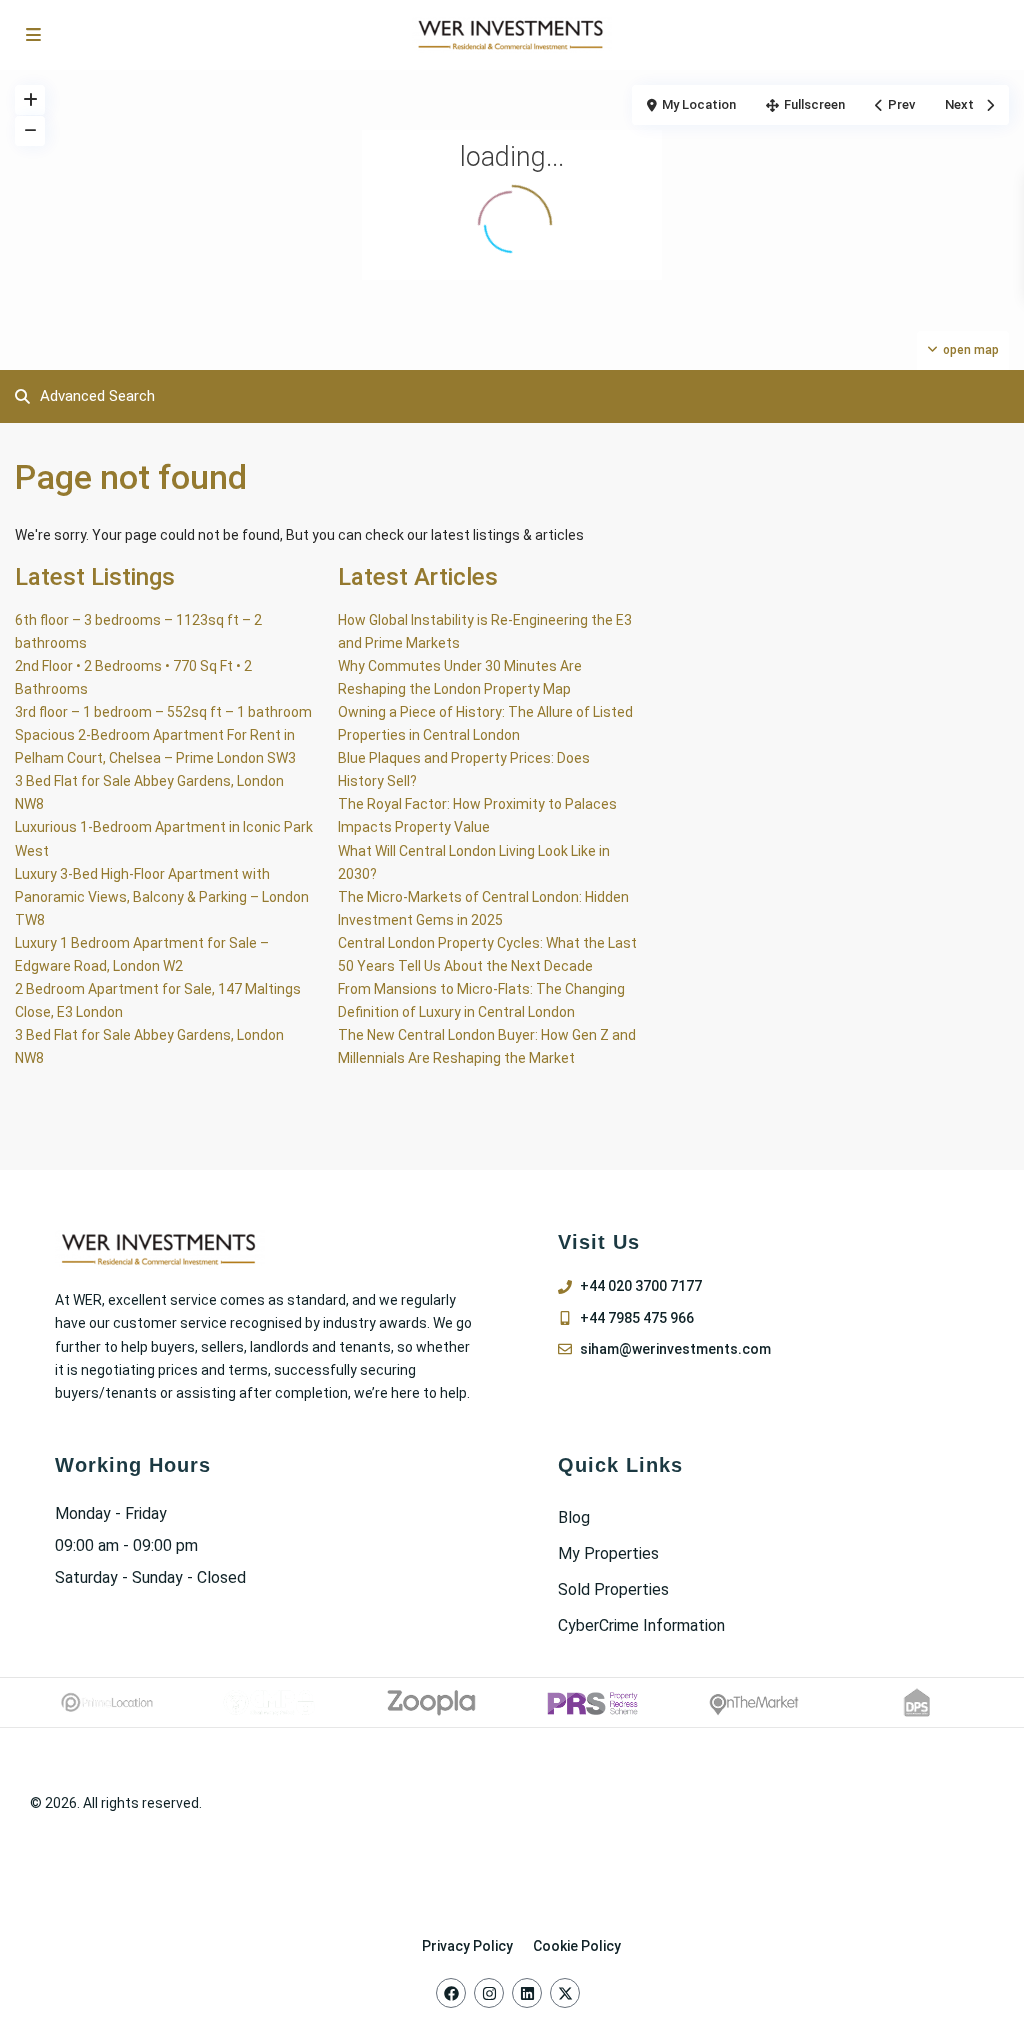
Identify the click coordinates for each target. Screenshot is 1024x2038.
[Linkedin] (527, 1993)
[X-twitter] (565, 1993)
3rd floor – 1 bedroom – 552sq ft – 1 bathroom (163, 712)
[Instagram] (489, 1993)
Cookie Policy (577, 1946)
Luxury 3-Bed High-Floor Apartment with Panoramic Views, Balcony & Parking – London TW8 (162, 897)
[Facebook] (451, 1993)
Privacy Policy (467, 1946)
